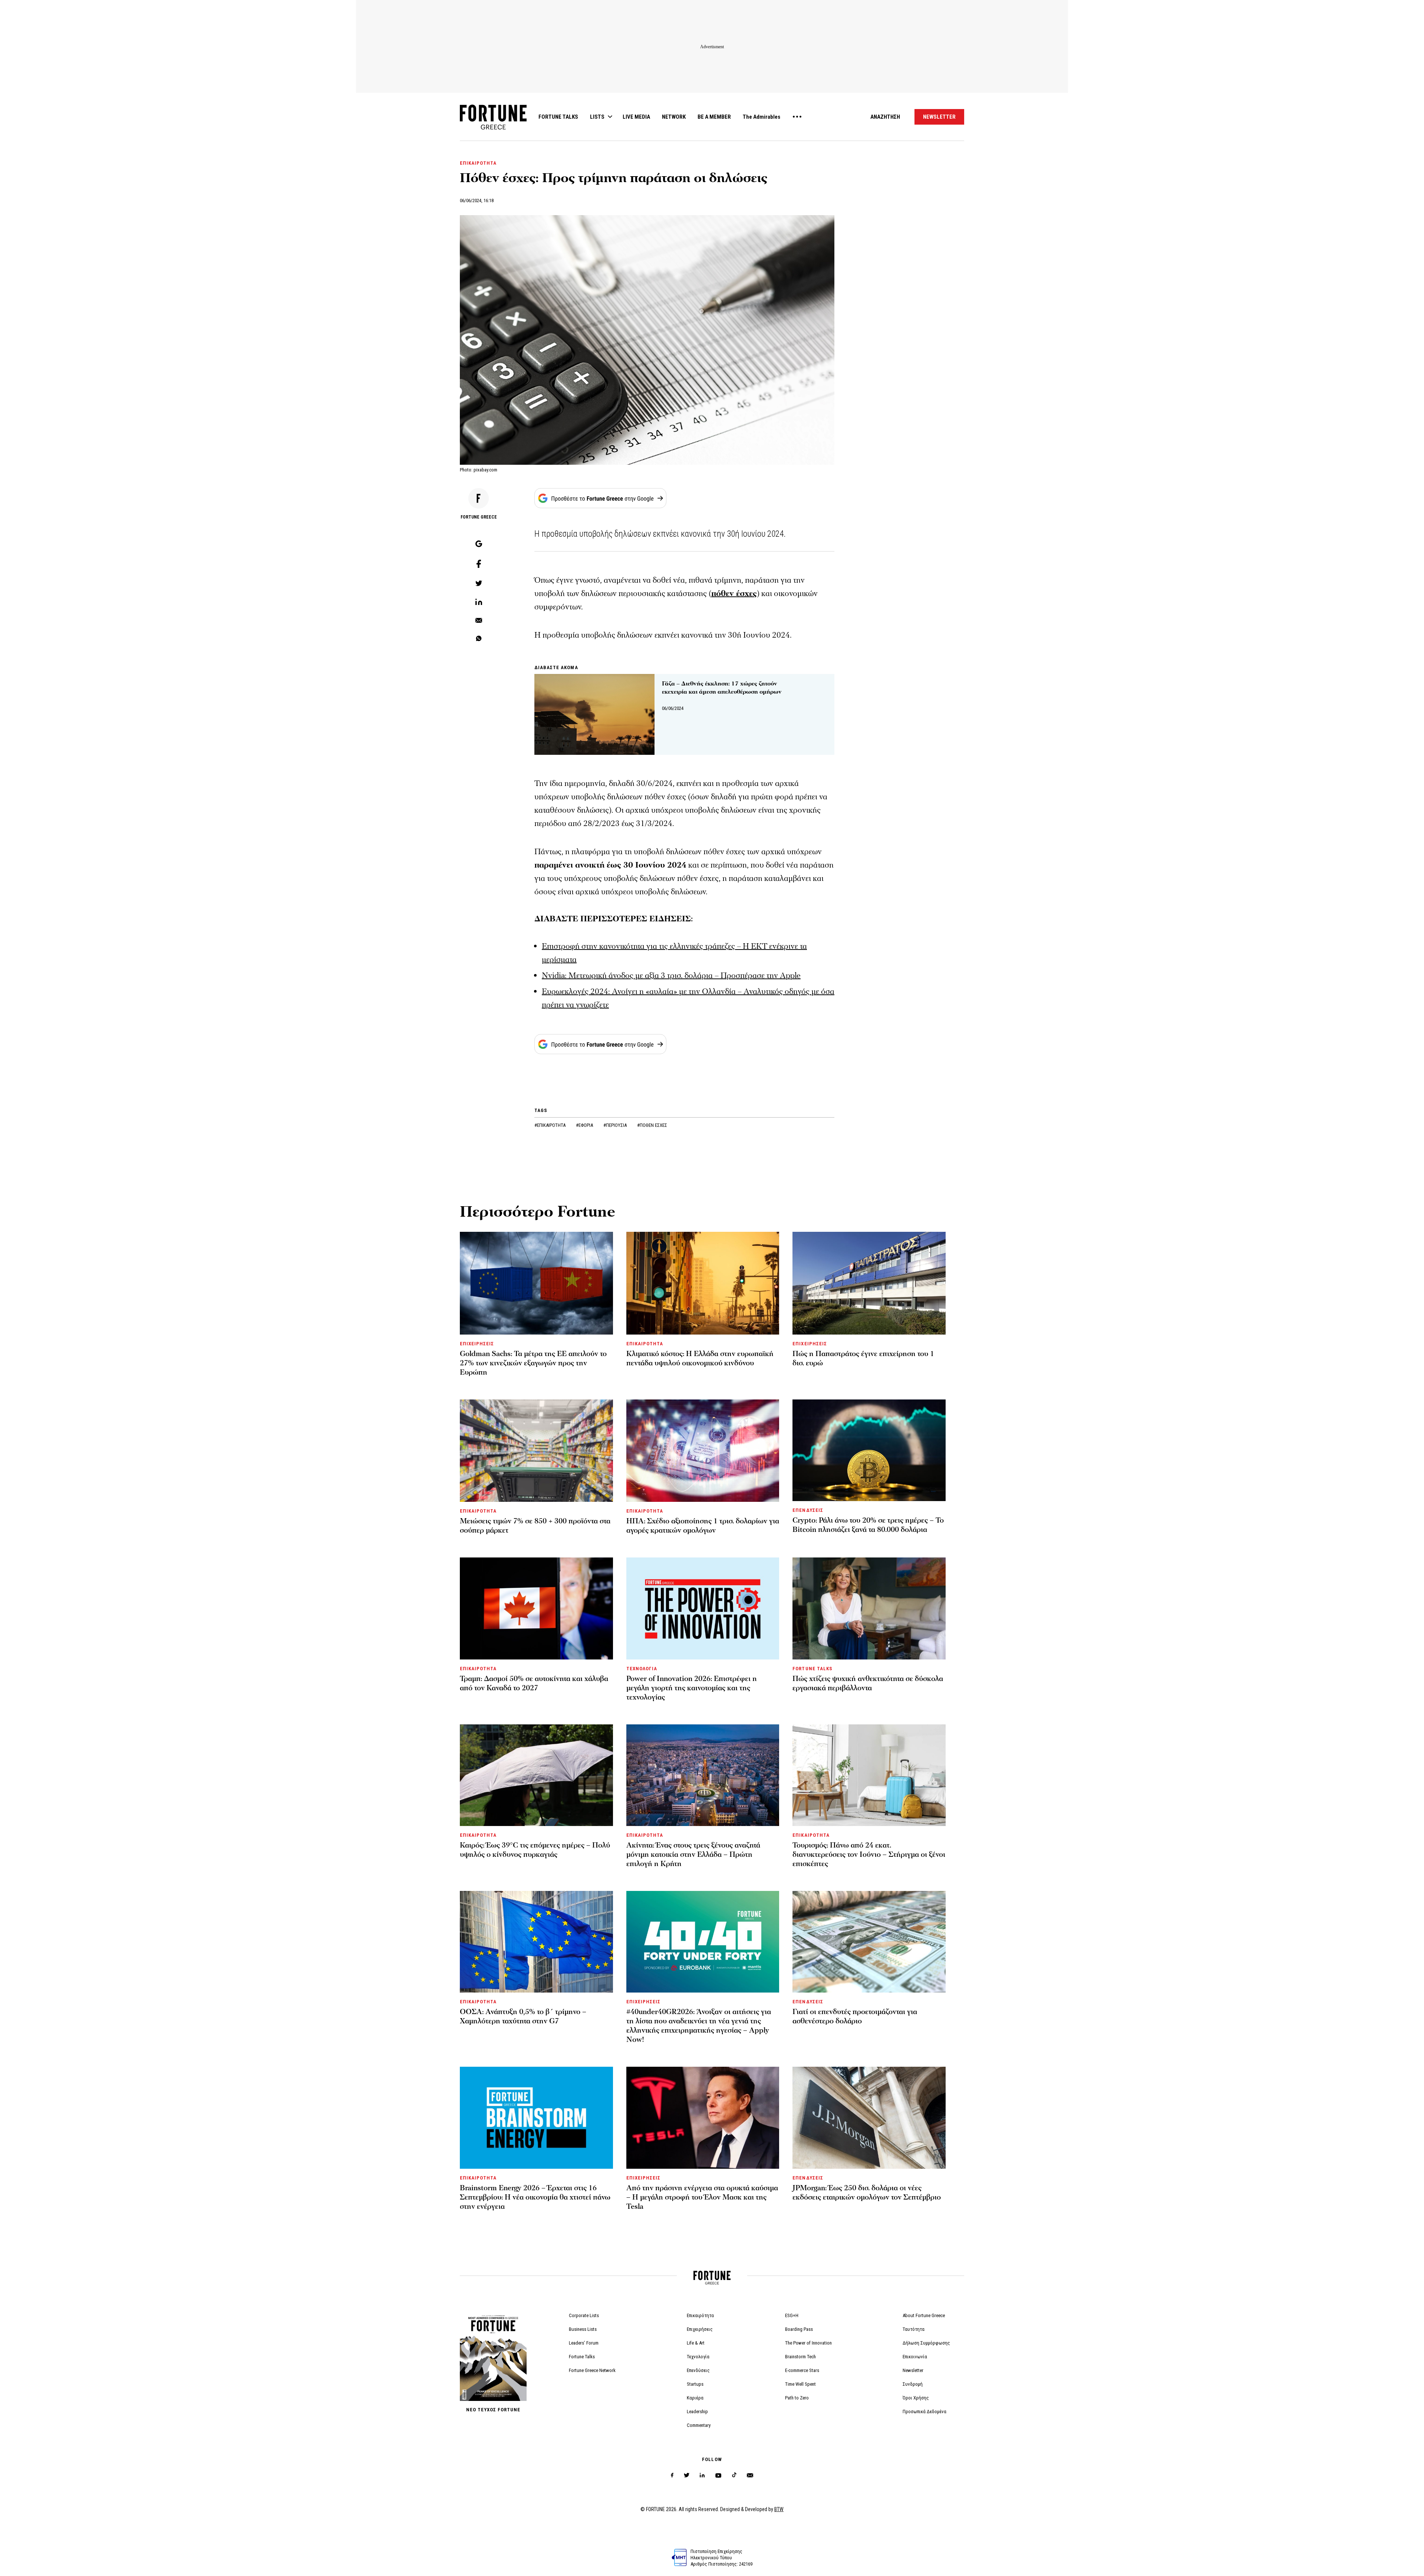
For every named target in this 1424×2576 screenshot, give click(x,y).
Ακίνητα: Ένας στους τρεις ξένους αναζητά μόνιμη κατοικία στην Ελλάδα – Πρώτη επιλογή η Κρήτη (693, 1855)
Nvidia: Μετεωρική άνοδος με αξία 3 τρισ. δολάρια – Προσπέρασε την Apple (671, 976)
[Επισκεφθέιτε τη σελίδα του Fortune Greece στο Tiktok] (734, 2475)
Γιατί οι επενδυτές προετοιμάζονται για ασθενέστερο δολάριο (855, 2016)
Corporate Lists (584, 2315)
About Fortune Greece (924, 2315)
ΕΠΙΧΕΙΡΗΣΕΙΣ (477, 1344)
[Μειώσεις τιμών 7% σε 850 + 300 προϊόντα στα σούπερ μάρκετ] (536, 1451)
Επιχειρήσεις (700, 2329)
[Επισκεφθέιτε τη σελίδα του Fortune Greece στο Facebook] (672, 2475)
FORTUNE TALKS (558, 117)
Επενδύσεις (698, 2370)
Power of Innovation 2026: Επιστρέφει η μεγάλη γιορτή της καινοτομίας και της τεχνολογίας (692, 1688)
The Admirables (762, 117)
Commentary (699, 2425)
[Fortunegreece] (493, 127)
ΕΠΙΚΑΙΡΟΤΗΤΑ (478, 163)
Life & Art (696, 2343)
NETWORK (674, 117)
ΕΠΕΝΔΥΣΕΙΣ (808, 1510)
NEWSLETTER (939, 117)
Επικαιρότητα (700, 2315)
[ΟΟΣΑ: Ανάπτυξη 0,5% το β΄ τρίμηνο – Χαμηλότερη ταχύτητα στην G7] (536, 1942)
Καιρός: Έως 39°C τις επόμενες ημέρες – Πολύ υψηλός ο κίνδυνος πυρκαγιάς (535, 1850)
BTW (779, 2509)
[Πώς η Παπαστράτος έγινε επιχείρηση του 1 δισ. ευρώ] (869, 1283)
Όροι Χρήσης (916, 2398)
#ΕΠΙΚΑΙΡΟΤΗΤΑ (551, 1125)
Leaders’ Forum (584, 2343)
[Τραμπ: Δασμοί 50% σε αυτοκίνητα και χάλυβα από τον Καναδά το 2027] (536, 1608)
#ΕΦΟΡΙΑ (585, 1125)
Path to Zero (797, 2398)
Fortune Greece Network (592, 2370)
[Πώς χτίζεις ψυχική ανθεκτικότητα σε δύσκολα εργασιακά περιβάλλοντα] (869, 1608)
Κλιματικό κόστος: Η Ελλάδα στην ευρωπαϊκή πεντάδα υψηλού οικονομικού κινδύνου (700, 1358)
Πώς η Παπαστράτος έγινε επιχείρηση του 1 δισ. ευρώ (863, 1358)
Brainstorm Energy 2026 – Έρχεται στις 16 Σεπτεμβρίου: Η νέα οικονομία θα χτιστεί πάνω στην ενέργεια (535, 2197)
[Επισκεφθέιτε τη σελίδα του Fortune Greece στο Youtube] (718, 2477)
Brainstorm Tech (800, 2357)
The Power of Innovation (808, 2343)
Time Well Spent (800, 2384)
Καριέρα (695, 2398)
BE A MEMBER (714, 117)
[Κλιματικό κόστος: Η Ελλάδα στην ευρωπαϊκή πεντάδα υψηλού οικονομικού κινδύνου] (703, 1283)
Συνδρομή (913, 2384)
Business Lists (583, 2329)
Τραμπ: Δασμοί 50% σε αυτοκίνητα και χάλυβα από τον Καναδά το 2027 (534, 1683)
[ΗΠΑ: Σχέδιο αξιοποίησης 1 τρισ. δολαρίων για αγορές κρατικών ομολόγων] (703, 1451)
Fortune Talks (582, 2357)
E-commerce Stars (802, 2370)
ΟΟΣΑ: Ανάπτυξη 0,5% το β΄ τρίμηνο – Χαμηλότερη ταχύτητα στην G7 (523, 2016)
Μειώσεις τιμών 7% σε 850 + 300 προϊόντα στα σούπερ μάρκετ (535, 1526)
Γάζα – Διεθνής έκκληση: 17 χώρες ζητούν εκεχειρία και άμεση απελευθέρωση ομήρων (722, 688)
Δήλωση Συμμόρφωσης (926, 2343)
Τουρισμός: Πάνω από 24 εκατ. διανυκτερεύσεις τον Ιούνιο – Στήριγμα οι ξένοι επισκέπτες (869, 1855)
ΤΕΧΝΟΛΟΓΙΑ (642, 1669)
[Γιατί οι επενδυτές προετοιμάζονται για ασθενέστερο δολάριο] (869, 1942)
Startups (695, 2384)
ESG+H (792, 2315)
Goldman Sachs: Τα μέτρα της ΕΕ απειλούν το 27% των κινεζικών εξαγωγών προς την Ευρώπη (533, 1363)
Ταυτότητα (914, 2329)
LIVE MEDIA (636, 117)
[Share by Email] (479, 621)
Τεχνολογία (698, 2357)
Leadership (697, 2411)
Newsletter (913, 2370)
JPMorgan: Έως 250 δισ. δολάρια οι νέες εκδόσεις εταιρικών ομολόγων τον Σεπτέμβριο (867, 2193)
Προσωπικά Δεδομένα (924, 2411)
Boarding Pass (799, 2329)
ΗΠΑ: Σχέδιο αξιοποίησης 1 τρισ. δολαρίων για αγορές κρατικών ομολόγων (703, 1526)
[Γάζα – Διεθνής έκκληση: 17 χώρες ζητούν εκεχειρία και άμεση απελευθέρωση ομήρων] (594, 714)
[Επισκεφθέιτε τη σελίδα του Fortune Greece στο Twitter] (687, 2475)
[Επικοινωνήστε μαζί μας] (750, 2475)
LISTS (597, 117)
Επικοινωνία (915, 2357)
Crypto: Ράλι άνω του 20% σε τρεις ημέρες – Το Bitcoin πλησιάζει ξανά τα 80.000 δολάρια (868, 1525)
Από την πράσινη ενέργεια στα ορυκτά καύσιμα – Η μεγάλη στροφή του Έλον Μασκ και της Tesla (702, 2197)
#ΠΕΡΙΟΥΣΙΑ (616, 1125)
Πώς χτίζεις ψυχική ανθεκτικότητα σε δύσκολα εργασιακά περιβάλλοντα (868, 1683)
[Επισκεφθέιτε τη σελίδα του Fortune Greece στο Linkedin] (702, 2475)
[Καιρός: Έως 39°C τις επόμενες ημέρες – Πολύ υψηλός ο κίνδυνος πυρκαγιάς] (536, 1775)
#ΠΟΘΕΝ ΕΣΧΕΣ (652, 1125)
